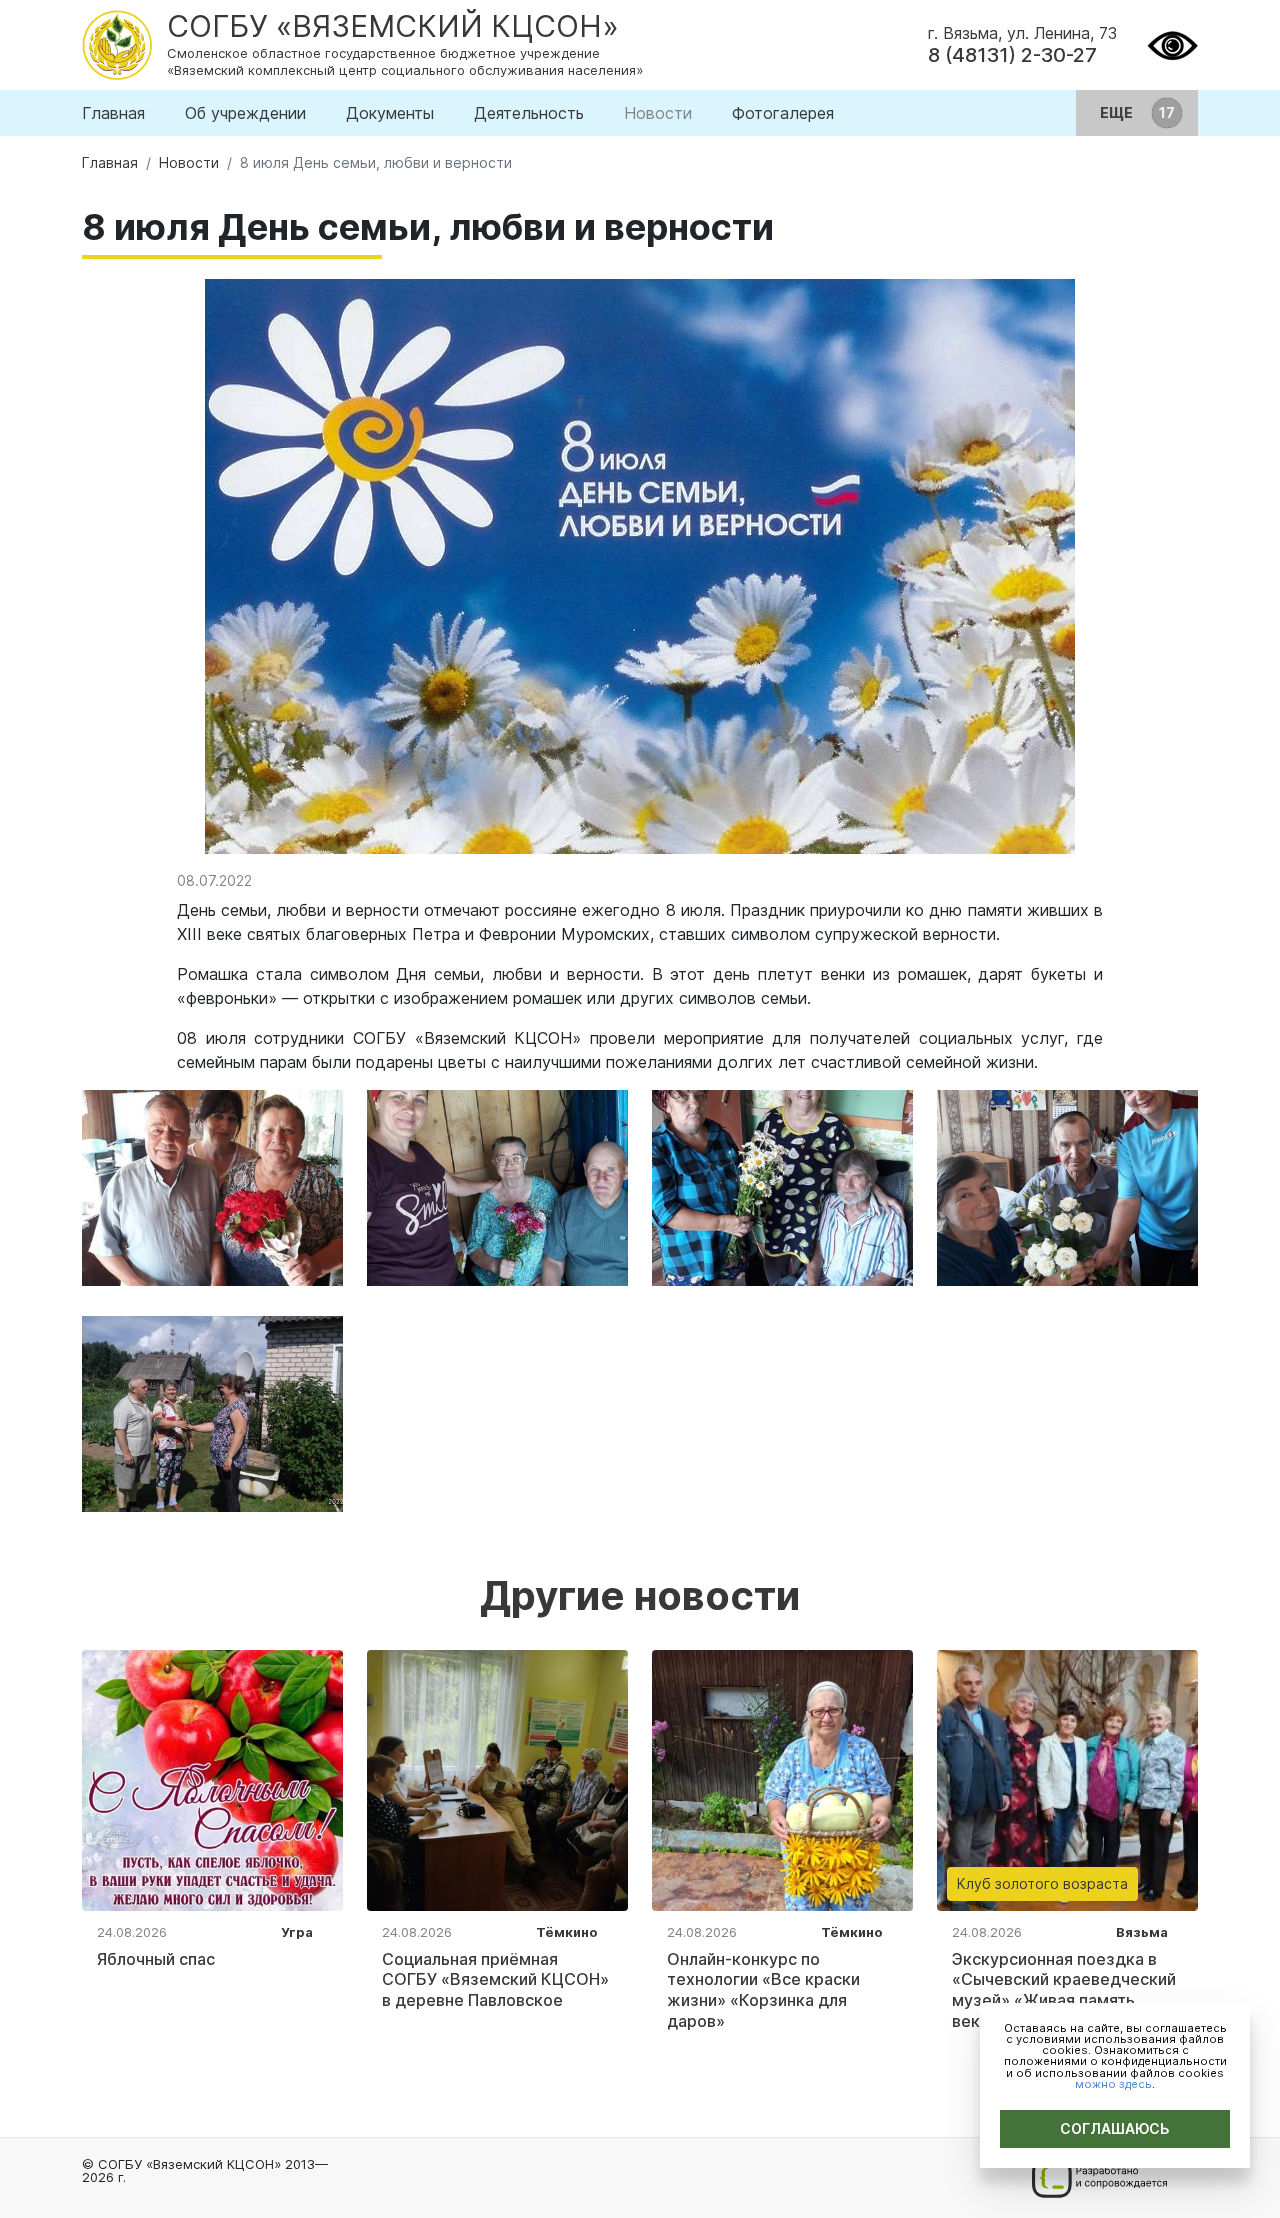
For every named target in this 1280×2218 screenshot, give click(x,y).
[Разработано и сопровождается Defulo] (1099, 2178)
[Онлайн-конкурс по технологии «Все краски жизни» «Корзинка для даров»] (782, 1779)
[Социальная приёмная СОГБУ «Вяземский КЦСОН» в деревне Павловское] (497, 1779)
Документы (390, 113)
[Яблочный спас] (212, 1779)
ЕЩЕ (1118, 112)
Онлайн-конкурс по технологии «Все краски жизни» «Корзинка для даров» (763, 1990)
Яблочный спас (156, 1959)
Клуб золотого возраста (1042, 1883)
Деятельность (529, 113)
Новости (658, 113)
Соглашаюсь (1115, 2128)
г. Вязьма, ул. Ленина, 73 (1022, 33)
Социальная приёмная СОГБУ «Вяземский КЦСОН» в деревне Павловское (495, 1980)
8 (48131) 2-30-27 (1012, 55)
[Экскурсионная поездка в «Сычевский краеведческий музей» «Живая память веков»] (1067, 1779)
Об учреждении (245, 113)
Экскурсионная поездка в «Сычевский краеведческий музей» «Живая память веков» (1064, 1990)
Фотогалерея (783, 113)
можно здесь (1113, 2084)
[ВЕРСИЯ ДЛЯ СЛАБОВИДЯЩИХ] (1172, 43)
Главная (113, 113)
